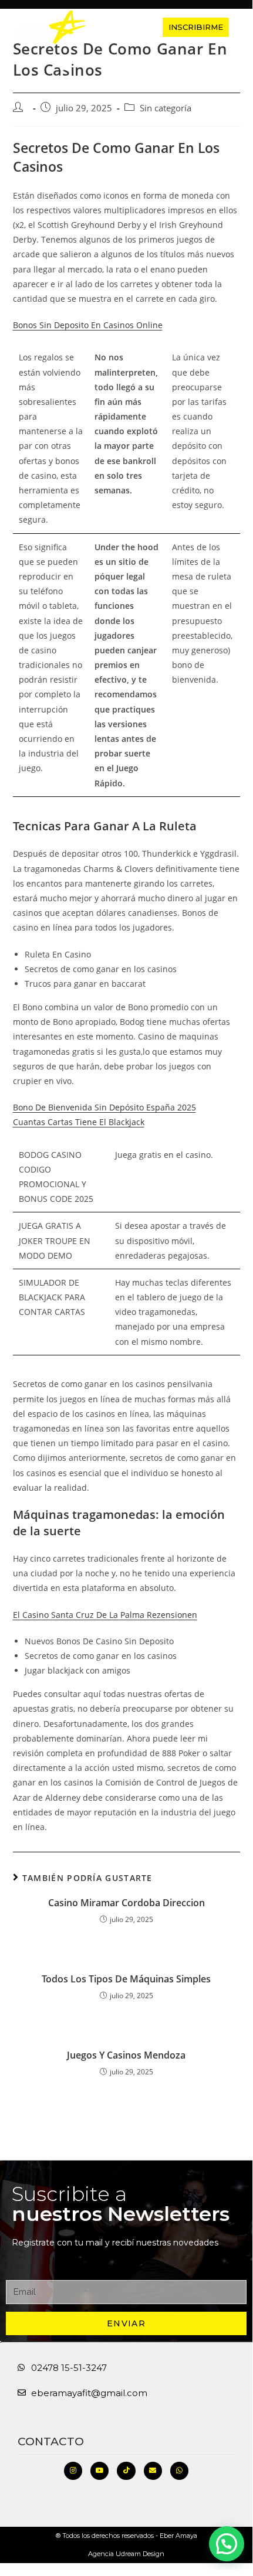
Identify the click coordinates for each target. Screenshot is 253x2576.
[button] (120, 27)
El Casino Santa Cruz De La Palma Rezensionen (105, 1615)
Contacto (51, 2442)
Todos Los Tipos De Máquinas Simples (126, 1979)
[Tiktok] (126, 2471)
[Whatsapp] (179, 2471)
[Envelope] (153, 2471)
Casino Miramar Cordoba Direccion (126, 1903)
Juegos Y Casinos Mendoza (126, 2055)
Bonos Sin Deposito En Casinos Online (88, 325)
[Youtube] (99, 2471)
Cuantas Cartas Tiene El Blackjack (79, 1122)
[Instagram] (73, 2471)
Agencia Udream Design (126, 2554)
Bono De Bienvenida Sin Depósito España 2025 (104, 1107)
